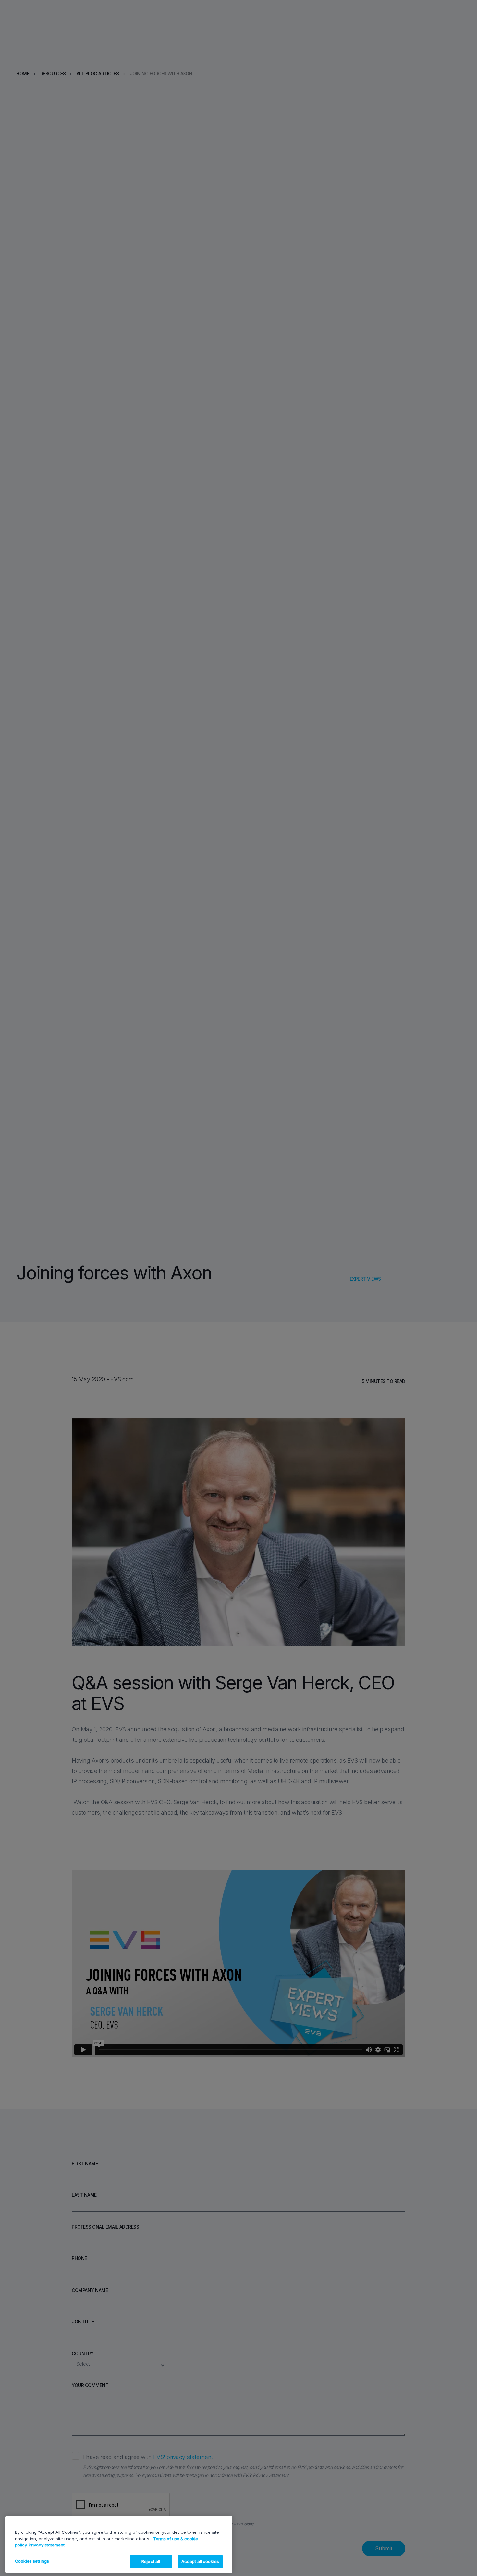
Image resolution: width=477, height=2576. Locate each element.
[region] (119, 2545)
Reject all (151, 2561)
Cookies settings (32, 2561)
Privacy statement (47, 2545)
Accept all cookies (200, 2561)
